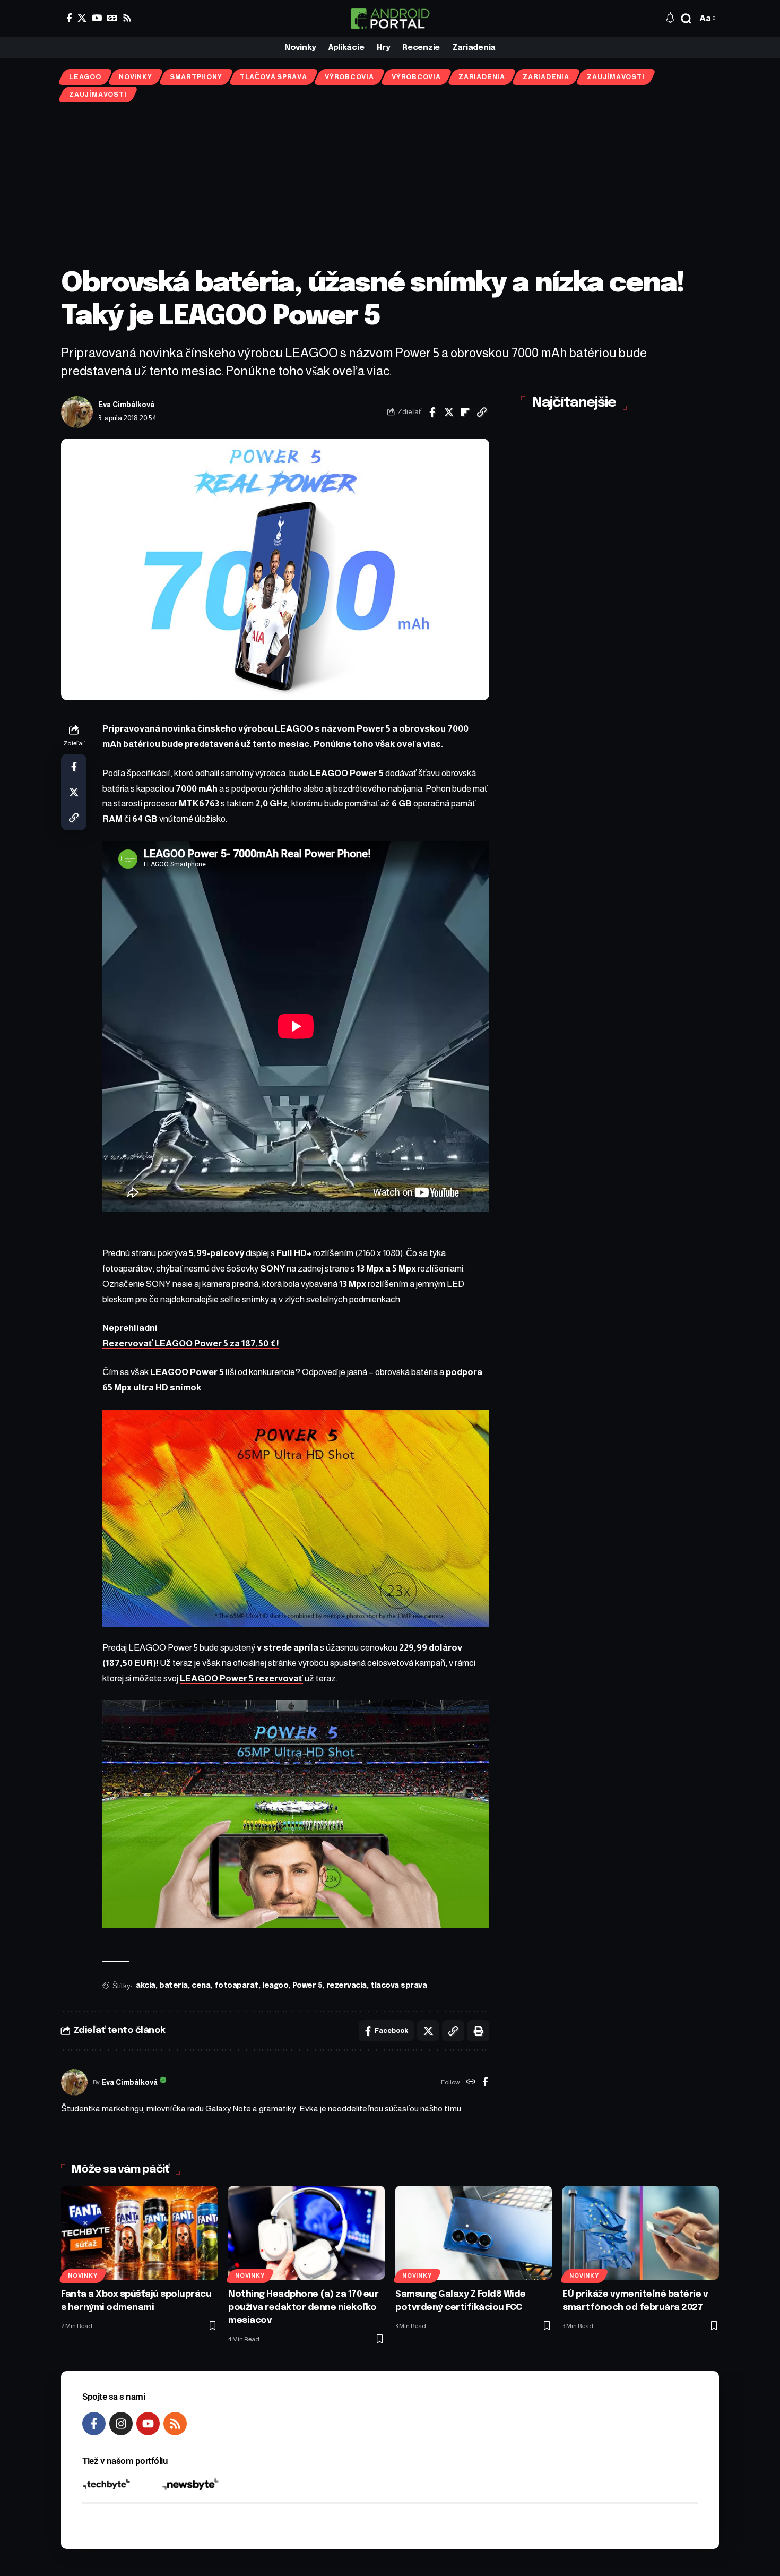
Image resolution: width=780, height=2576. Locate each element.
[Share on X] (449, 412)
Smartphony (196, 77)
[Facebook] (69, 18)
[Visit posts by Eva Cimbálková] (77, 412)
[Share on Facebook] (432, 412)
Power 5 (307, 1986)
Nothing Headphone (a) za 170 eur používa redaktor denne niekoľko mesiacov (303, 2307)
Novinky (135, 77)
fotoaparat (236, 1986)
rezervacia (346, 1986)
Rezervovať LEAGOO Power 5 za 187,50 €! (191, 1343)
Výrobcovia (349, 77)
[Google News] (112, 18)
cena (201, 1986)
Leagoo (85, 77)
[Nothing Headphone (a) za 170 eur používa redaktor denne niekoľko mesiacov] (306, 2233)
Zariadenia (482, 77)
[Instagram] (121, 2424)
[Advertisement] (390, 185)
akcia (146, 1986)
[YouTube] (97, 18)
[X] (82, 18)
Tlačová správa (274, 77)
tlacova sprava (398, 1986)
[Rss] (127, 18)
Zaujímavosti (616, 77)
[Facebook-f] (94, 2424)
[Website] (471, 2083)
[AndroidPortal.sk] (390, 19)
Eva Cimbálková (126, 405)
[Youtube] (148, 2424)
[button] (686, 19)
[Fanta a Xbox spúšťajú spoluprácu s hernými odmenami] (139, 2233)
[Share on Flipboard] (465, 412)
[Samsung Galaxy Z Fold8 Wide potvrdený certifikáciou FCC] (474, 2233)
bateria (174, 1986)
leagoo (275, 1986)
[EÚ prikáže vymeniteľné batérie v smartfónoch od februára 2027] (641, 2233)
